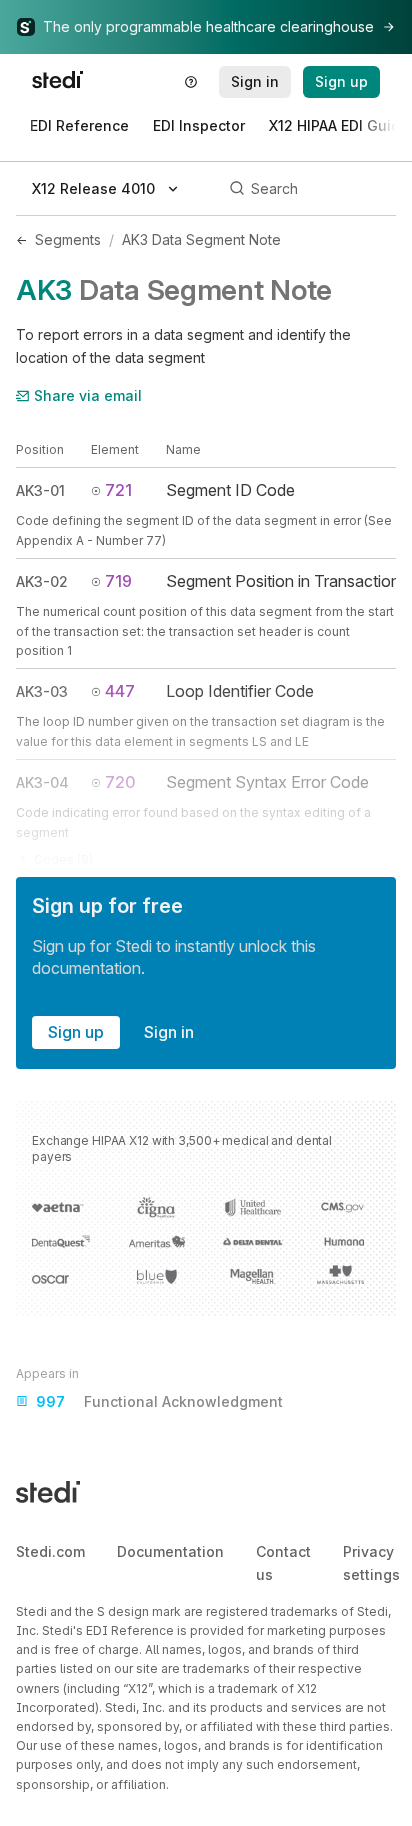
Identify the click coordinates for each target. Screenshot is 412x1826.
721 (118, 490)
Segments (68, 239)
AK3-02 (42, 581)
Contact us (283, 1562)
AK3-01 (40, 490)
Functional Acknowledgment (159, 1401)
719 (118, 581)
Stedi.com (50, 1551)
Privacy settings (371, 1562)
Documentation (170, 1551)
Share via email (88, 395)
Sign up (76, 1032)
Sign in (169, 1032)
